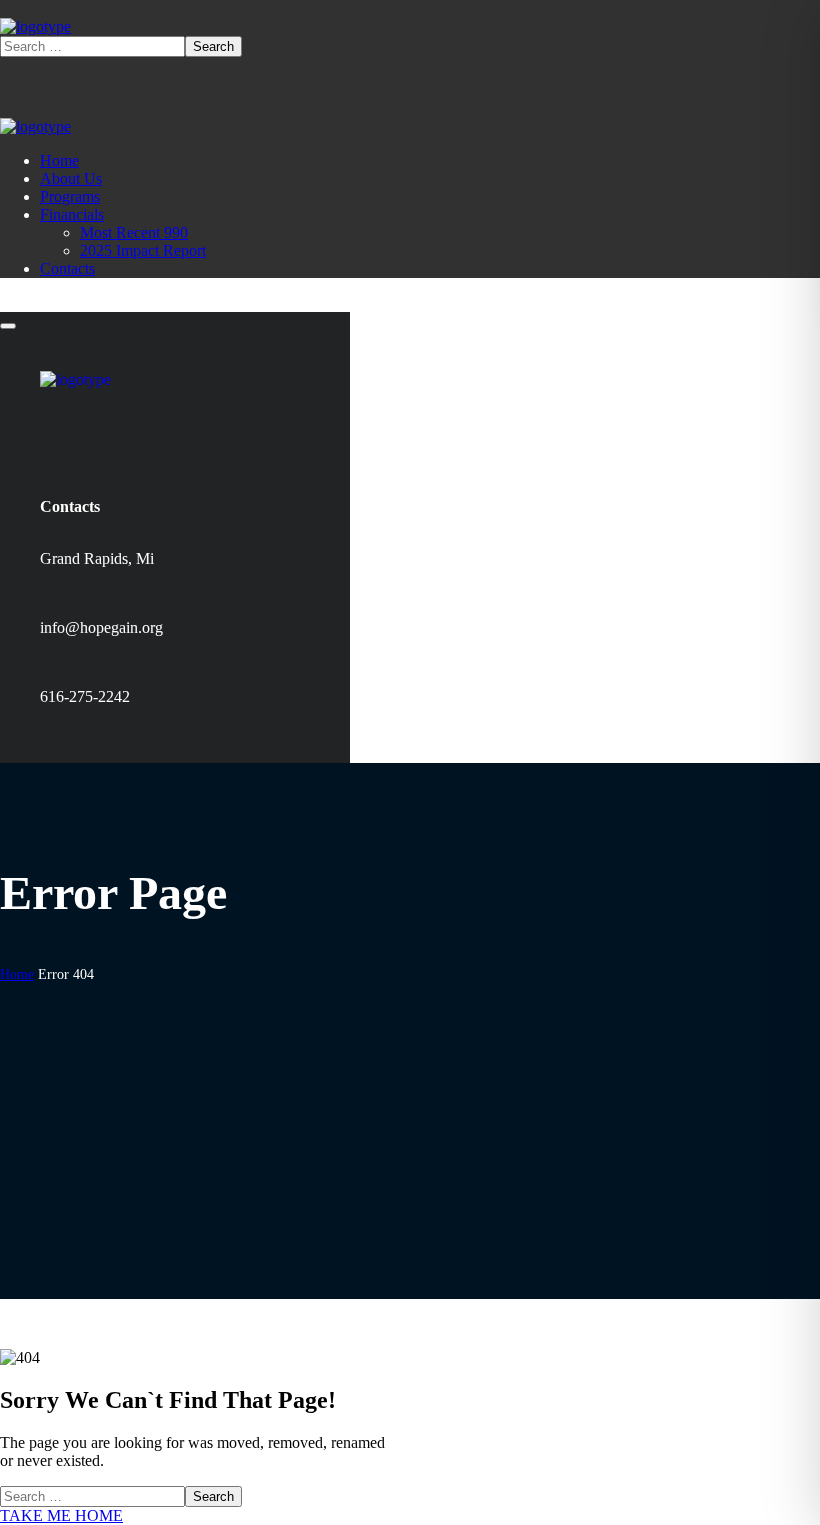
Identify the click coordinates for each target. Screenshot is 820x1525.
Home (17, 974)
